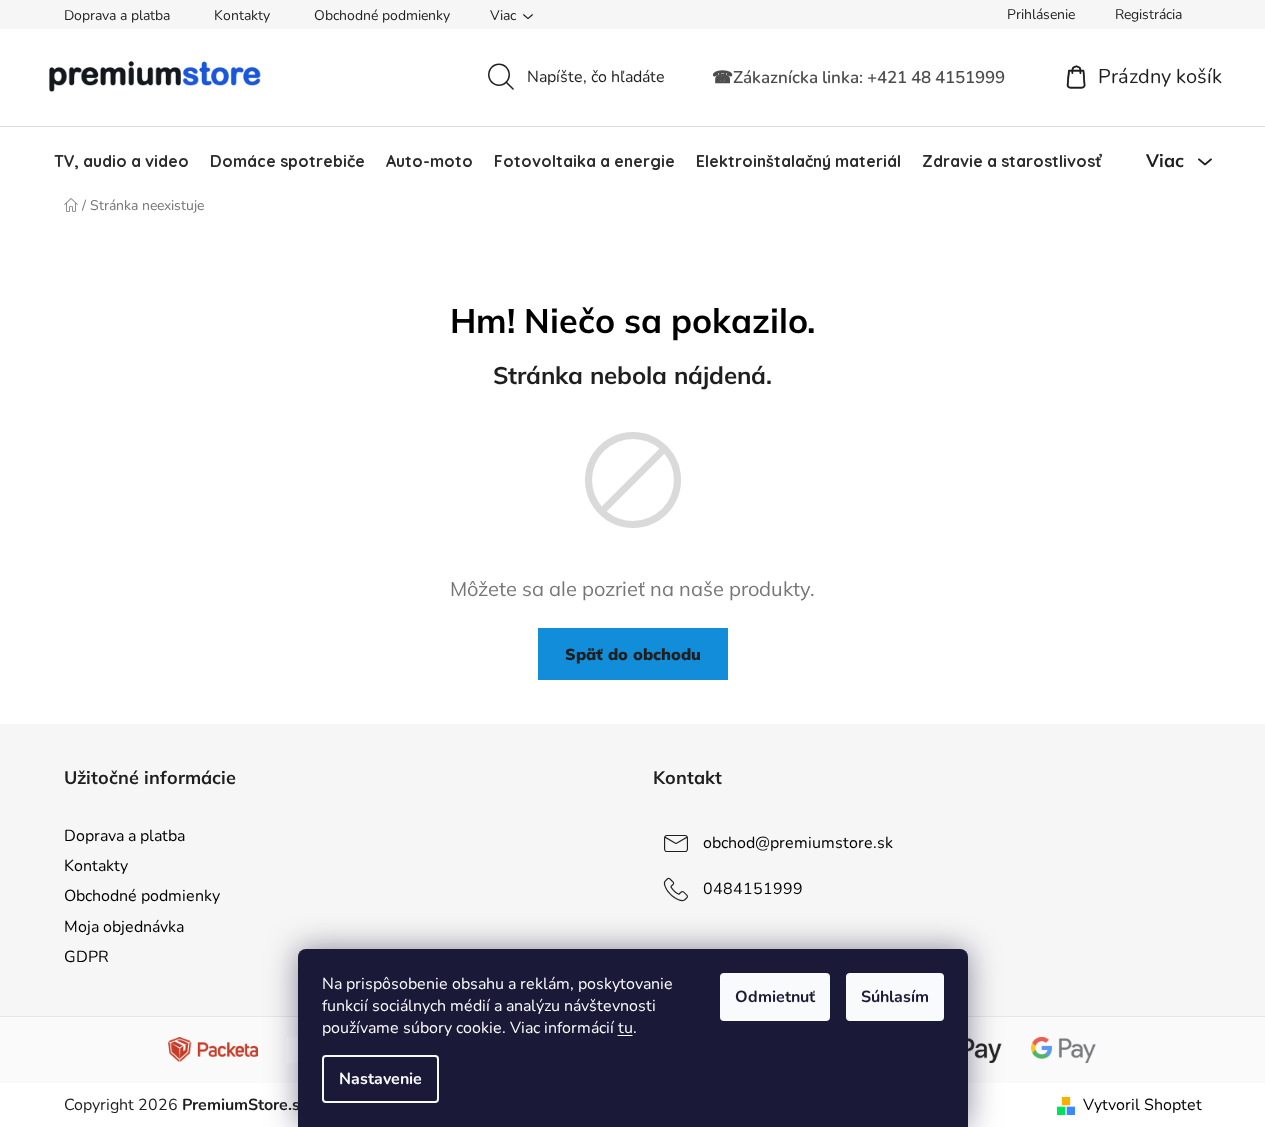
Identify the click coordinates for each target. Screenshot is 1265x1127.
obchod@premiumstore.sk (798, 843)
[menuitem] (121, 161)
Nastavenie (380, 1079)
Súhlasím (895, 997)
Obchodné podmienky (382, 15)
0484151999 (753, 889)
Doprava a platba (117, 15)
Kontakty (242, 15)
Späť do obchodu (633, 654)
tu (625, 1028)
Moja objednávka (124, 927)
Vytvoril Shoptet (1142, 1105)
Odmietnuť (775, 997)
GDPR (86, 957)
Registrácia (1148, 14)
